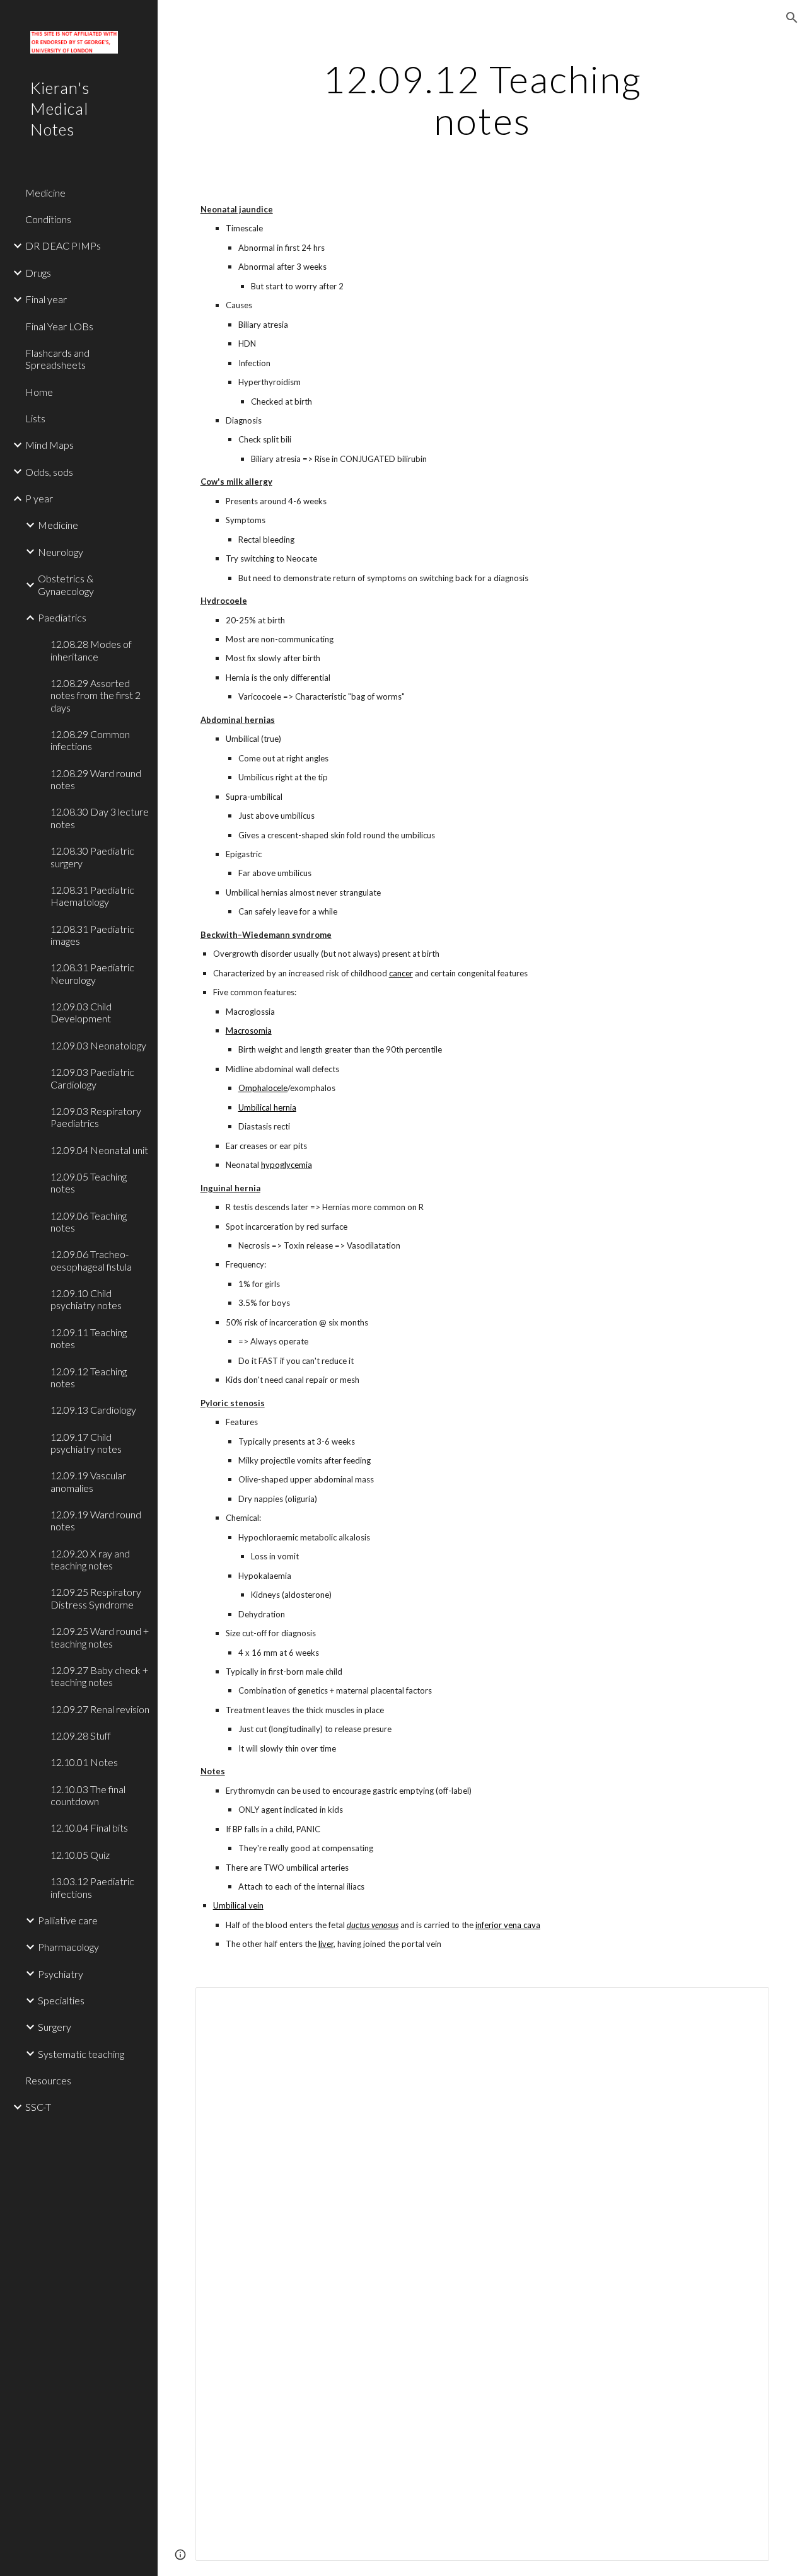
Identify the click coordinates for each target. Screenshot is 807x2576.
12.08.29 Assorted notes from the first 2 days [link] (96, 695)
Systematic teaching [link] (81, 2054)
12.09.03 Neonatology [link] (98, 1045)
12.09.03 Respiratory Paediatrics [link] (96, 1117)
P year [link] (39, 498)
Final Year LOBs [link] (59, 326)
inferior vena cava (508, 1925)
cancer (401, 973)
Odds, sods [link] (49, 472)
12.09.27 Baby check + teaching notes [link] (99, 1676)
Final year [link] (46, 299)
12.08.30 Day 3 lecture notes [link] (100, 817)
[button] (792, 18)
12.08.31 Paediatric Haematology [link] (92, 896)
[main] (482, 100)
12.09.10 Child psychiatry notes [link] (86, 1299)
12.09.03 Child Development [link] (81, 1012)
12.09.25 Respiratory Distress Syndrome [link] (96, 1598)
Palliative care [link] (68, 1920)
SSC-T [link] (38, 2107)
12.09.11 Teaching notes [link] (89, 1338)
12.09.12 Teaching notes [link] (89, 1377)
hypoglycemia (287, 1165)
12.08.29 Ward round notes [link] (96, 779)
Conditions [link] (48, 219)
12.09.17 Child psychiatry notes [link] (86, 1443)
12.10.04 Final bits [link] (89, 1828)
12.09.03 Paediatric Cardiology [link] (92, 1078)
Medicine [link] (45, 193)
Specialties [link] (61, 2000)
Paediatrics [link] (62, 617)
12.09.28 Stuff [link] (81, 1736)
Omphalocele (263, 1088)
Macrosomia (249, 1031)
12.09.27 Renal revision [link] (100, 1709)
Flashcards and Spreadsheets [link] (57, 359)
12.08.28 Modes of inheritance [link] (91, 650)
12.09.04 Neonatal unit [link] (99, 1150)
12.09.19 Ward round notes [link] (96, 1520)
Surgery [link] (55, 2027)
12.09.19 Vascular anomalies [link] (88, 1481)
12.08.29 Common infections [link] (90, 740)
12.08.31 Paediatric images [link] (92, 935)
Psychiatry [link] (61, 1974)
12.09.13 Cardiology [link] (93, 1410)
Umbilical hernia (267, 1107)
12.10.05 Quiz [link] (80, 1855)
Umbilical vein (238, 1905)
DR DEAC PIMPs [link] (63, 245)
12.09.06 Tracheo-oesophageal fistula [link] (91, 1260)
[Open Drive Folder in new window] (745, 2004)
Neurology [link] (61, 552)
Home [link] (39, 392)
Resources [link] (48, 2080)
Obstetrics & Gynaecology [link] (66, 584)
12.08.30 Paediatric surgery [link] (92, 857)
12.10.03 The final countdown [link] (88, 1795)
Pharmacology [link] (68, 1947)
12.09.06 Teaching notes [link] (89, 1222)
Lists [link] (35, 418)
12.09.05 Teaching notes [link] (89, 1182)
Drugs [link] (38, 273)
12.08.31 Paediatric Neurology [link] (92, 973)
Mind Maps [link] (49, 445)
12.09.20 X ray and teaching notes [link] (90, 1559)
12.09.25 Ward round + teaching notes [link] (100, 1637)
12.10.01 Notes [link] (84, 1762)
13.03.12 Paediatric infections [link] (92, 1887)
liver (326, 1944)
